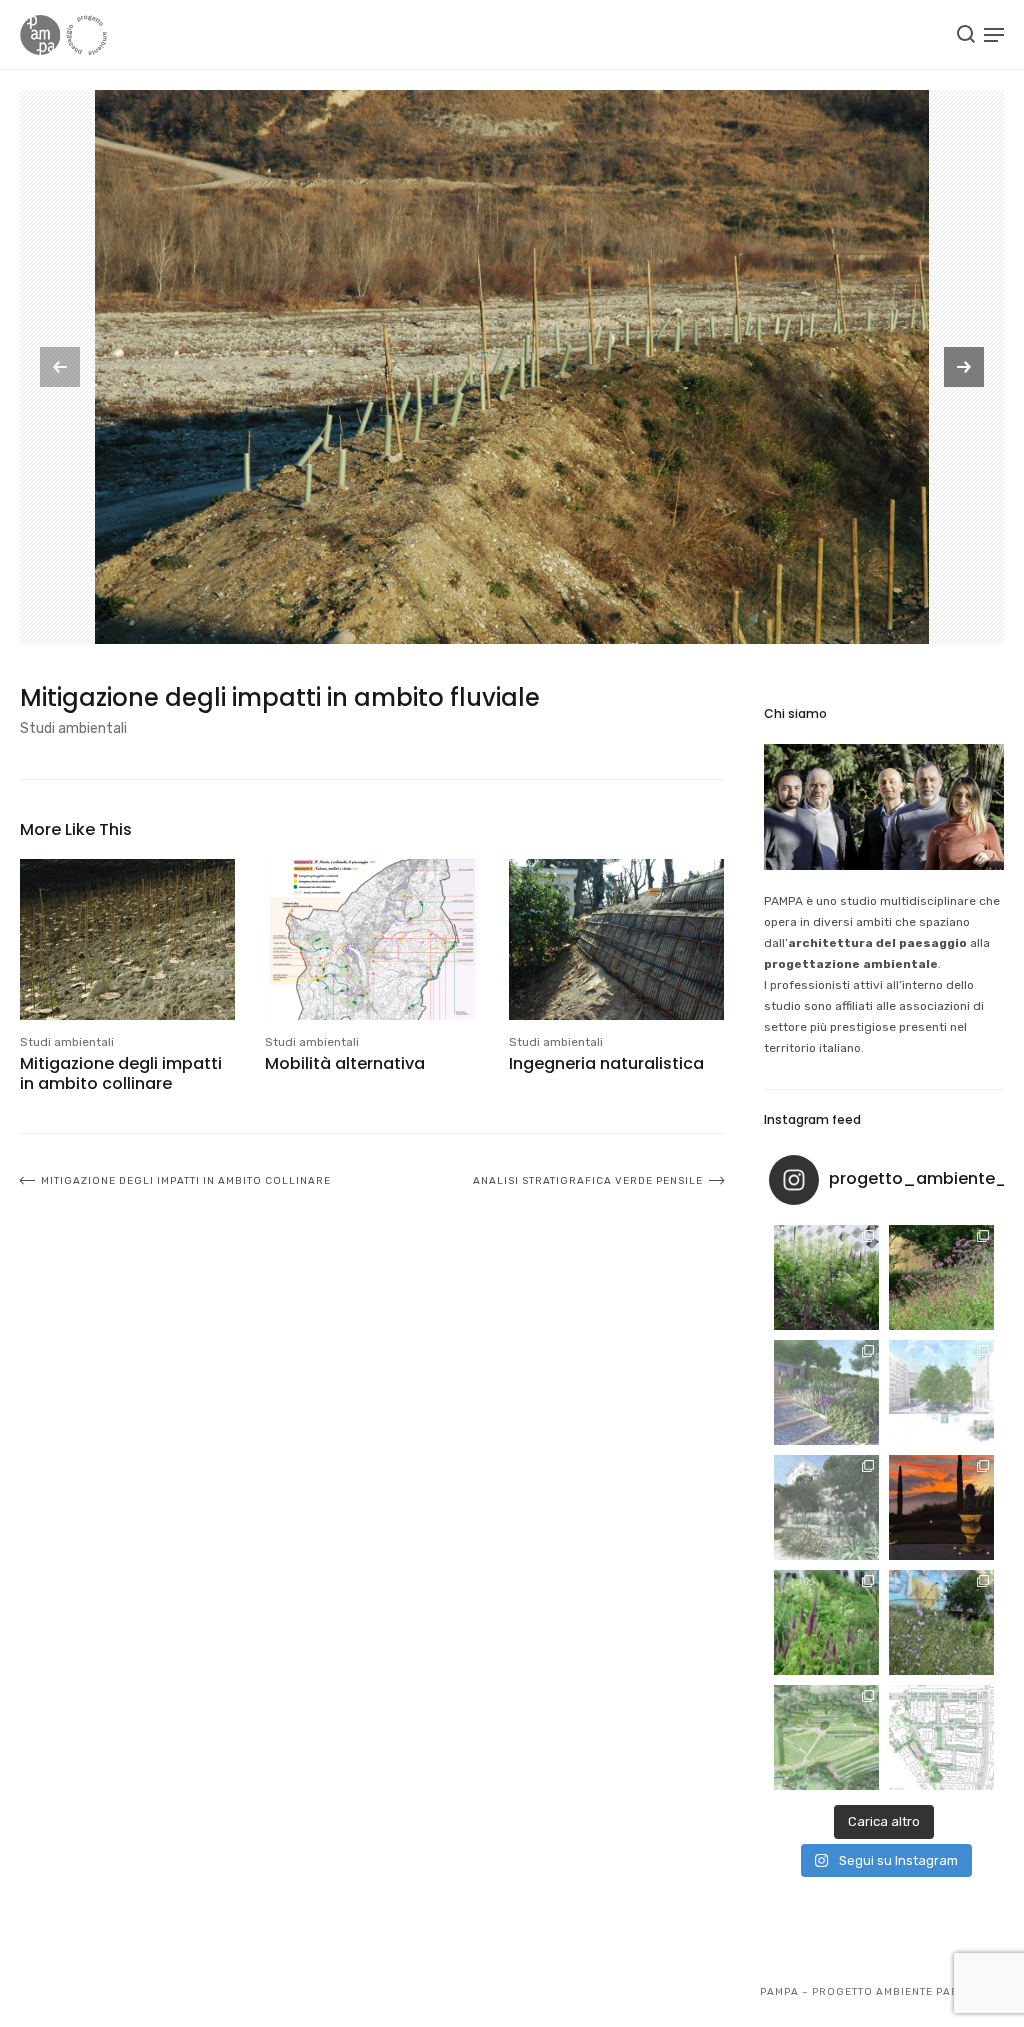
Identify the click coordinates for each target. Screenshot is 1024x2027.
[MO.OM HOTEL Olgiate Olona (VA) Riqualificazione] (826, 1277)
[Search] (966, 34)
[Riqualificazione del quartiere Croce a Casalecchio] (941, 1392)
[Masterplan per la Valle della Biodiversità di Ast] (826, 1392)
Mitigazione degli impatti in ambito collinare (121, 1073)
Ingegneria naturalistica (606, 1063)
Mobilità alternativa (345, 1063)
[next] (964, 367)
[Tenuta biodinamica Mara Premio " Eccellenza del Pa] (941, 1507)
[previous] (60, 367)
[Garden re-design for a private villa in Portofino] (826, 1507)
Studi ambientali (73, 728)
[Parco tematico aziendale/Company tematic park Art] (941, 1277)
